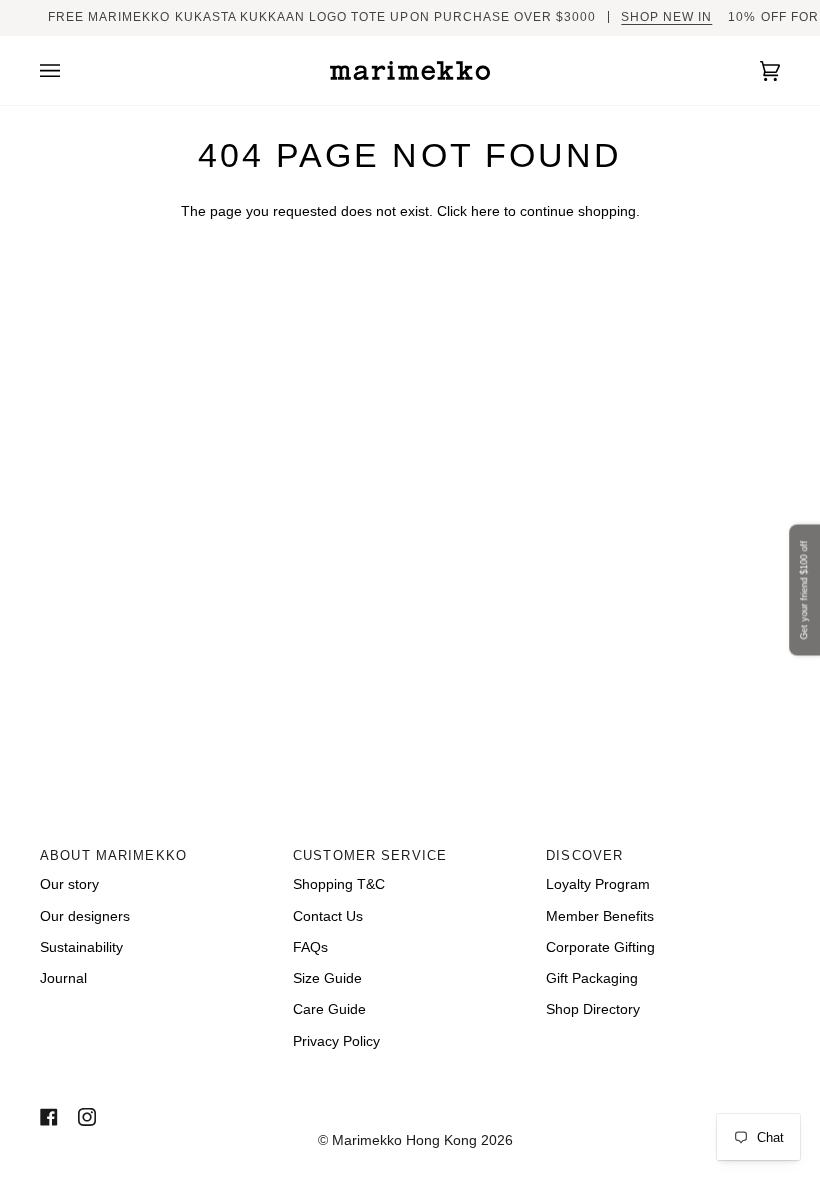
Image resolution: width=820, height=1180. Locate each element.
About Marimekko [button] (113, 856)
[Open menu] (70, 70)
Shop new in (666, 17)
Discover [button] (584, 856)
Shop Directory (593, 1009)
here (485, 211)
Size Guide (327, 978)
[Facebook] (49, 1117)
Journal (63, 978)
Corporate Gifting (600, 947)
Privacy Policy (336, 1041)
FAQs (310, 947)
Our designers (85, 916)
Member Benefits (600, 916)
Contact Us (328, 916)
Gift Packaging (592, 978)
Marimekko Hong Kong (402, 1140)
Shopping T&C (339, 884)
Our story (69, 884)
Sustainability (81, 947)
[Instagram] (87, 1117)
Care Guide (329, 1009)
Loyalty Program (598, 884)
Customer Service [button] (370, 856)
